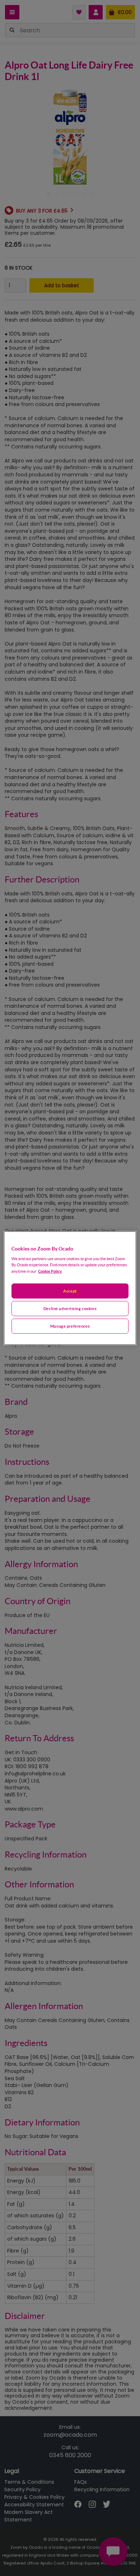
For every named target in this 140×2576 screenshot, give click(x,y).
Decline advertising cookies (70, 1308)
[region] (70, 1288)
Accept (70, 1291)
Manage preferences (70, 1326)
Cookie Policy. (50, 1271)
